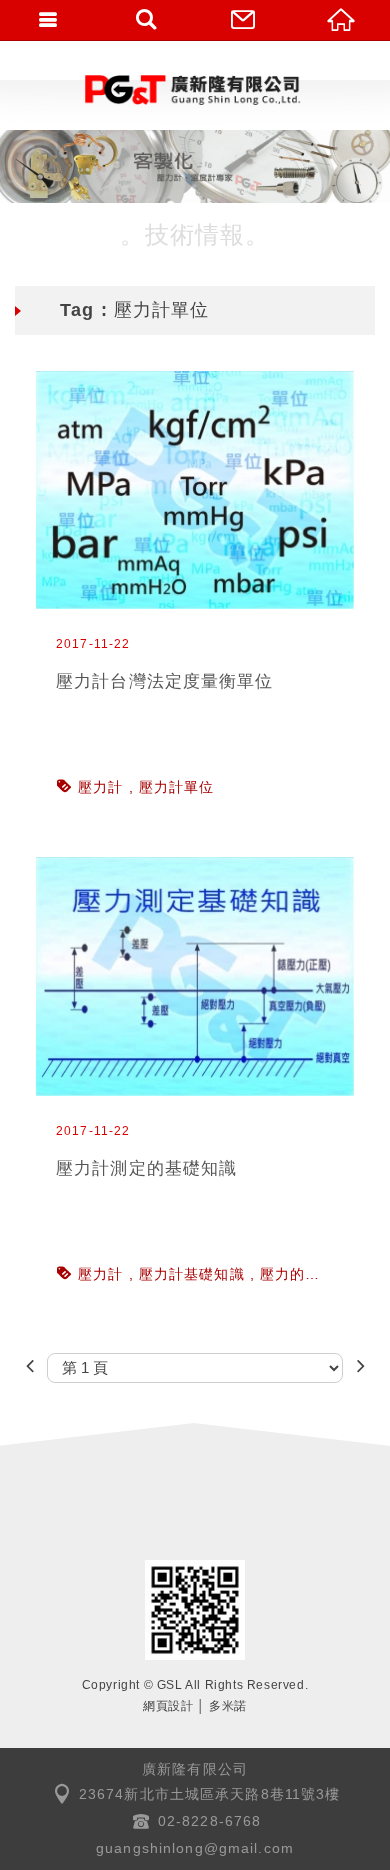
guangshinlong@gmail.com (195, 1848)
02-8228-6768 (210, 1821)
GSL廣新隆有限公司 (195, 90)
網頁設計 (168, 1706)
